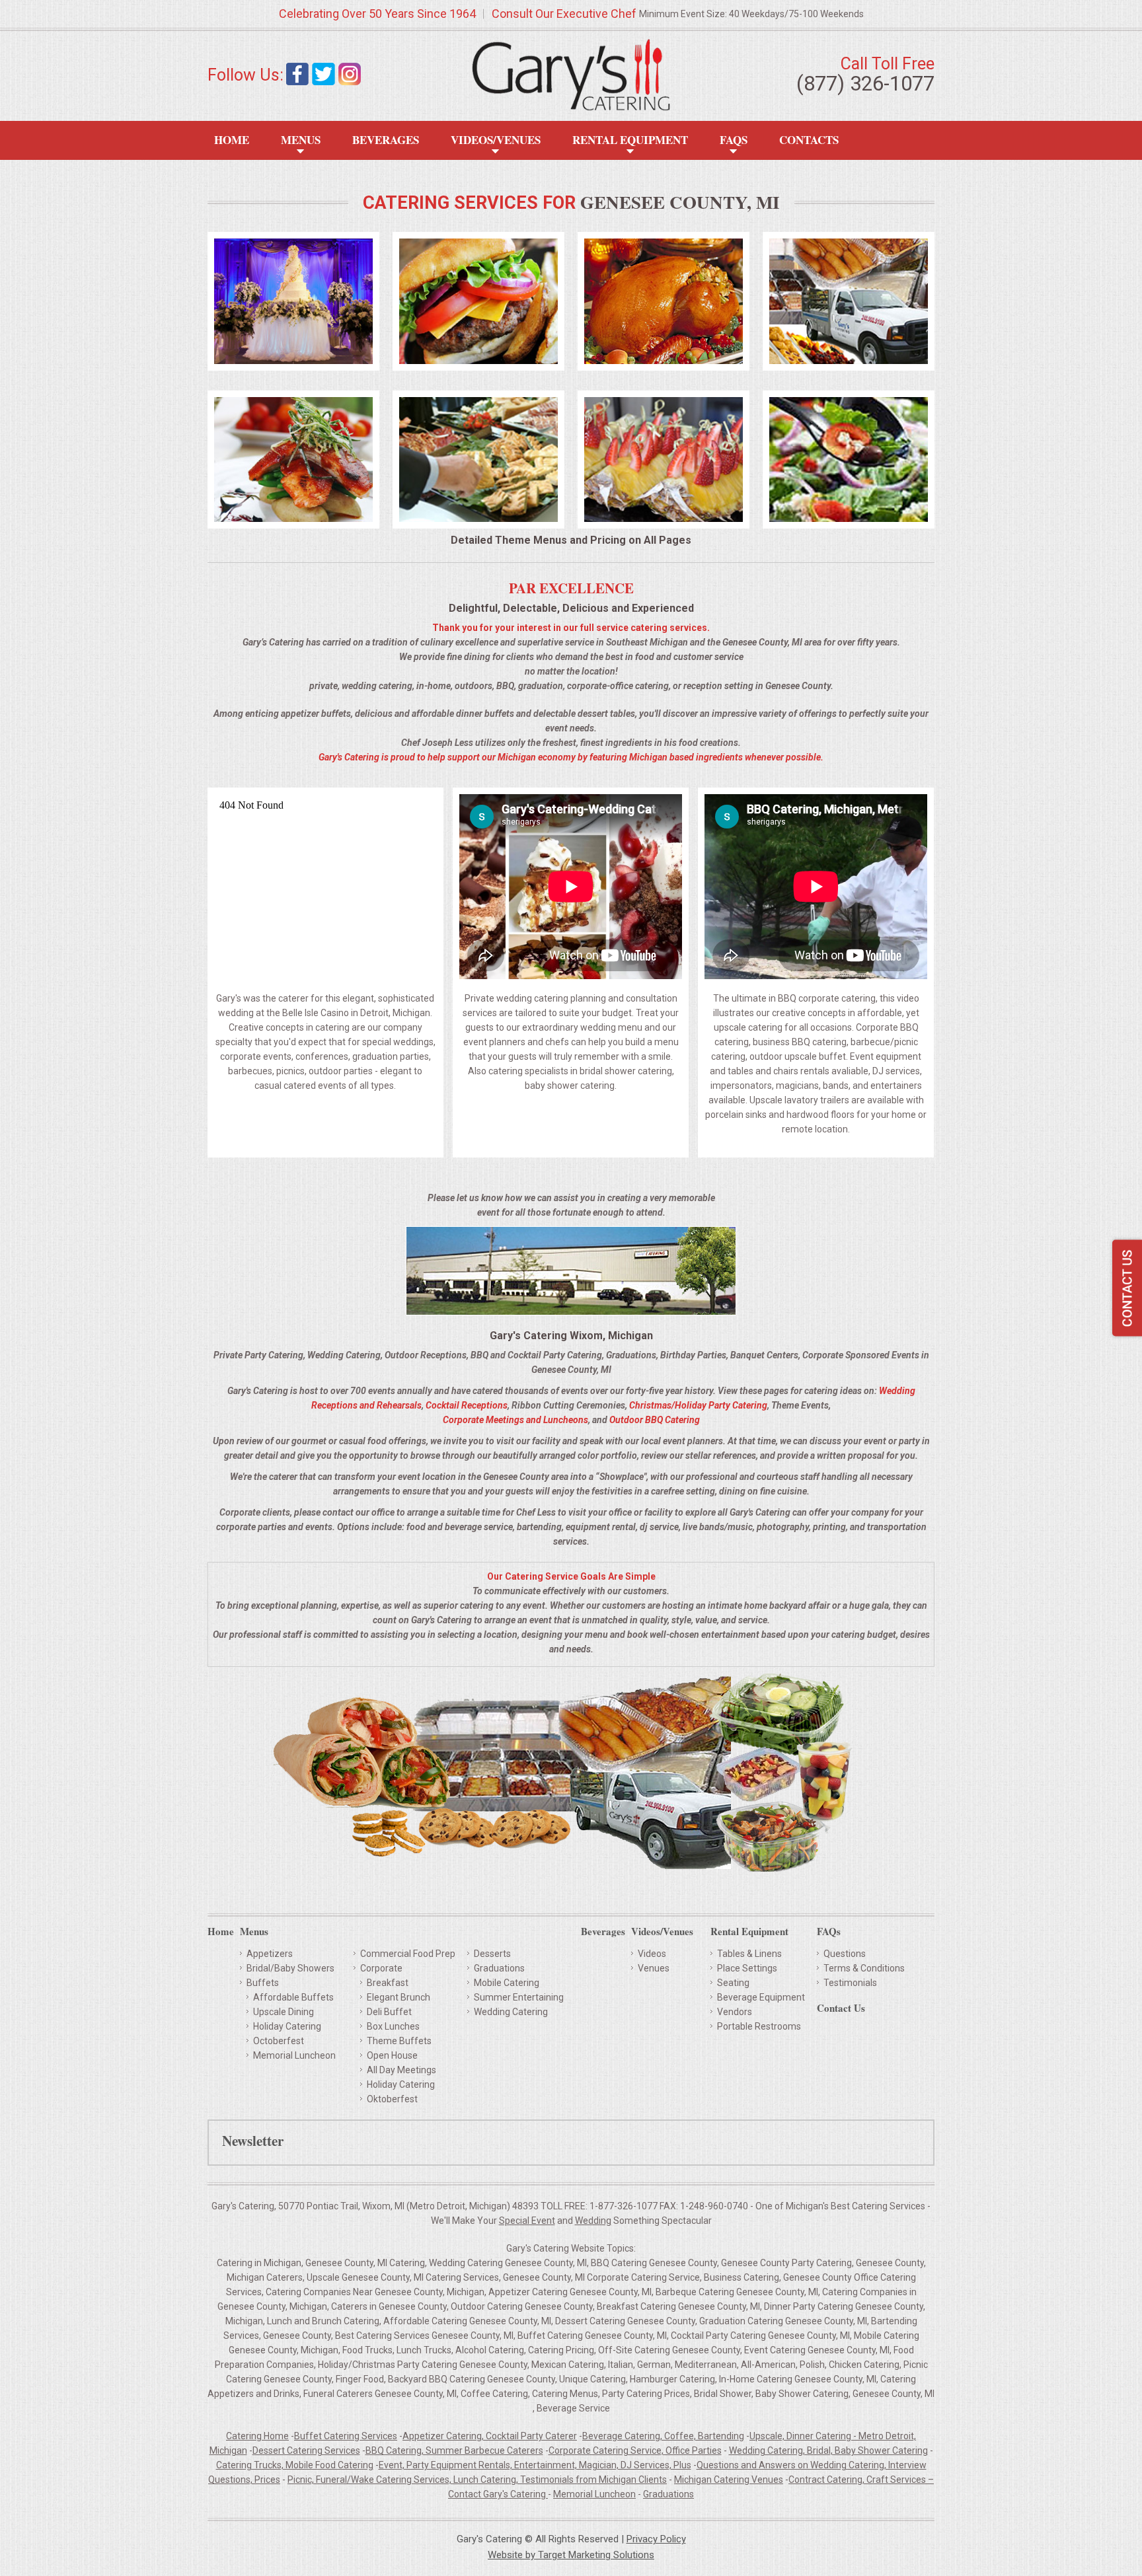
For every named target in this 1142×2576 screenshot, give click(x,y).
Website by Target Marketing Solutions (571, 2555)
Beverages (386, 140)
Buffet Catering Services (346, 2436)
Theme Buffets (399, 2041)
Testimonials (850, 1983)
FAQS (734, 140)
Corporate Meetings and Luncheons (515, 1420)
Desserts (492, 1954)
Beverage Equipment (761, 1997)
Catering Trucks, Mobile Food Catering (295, 2465)
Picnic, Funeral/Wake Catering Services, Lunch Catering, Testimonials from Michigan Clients (477, 2480)
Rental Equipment (630, 140)
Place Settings (747, 1968)
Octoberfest (279, 2041)
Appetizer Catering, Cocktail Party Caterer (490, 2436)
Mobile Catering (507, 1983)
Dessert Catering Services (306, 2450)
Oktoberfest (392, 2099)
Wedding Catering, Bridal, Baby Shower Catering (828, 2450)
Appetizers (270, 1954)
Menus (301, 140)
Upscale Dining (284, 2012)
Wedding (593, 2221)
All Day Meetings (401, 2070)
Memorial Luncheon (294, 2055)
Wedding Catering (511, 2012)
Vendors (735, 2012)
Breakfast (388, 1983)
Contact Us (841, 2009)
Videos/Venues (496, 140)
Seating (733, 1983)
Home (232, 140)
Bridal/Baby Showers (290, 1968)
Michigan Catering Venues (729, 2480)
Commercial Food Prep (408, 1954)
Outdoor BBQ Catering (655, 1420)
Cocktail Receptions (467, 1405)
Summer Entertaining (519, 1997)
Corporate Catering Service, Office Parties (635, 2450)
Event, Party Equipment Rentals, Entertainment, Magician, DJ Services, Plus (535, 2465)
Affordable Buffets (293, 1997)
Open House (392, 2055)
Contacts (809, 140)
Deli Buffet (389, 2012)
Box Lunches (393, 2026)
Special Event (527, 2221)
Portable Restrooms (759, 2026)
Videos (652, 1954)
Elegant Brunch (399, 1997)
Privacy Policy (656, 2539)
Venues (654, 1968)
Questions (845, 1954)
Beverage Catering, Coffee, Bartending (663, 2436)
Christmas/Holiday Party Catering (698, 1405)
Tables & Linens (749, 1954)
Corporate (381, 1968)
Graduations (499, 1968)
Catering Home (257, 2436)
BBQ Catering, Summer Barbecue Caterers (454, 2450)
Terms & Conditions (864, 1968)
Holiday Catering (287, 2026)
